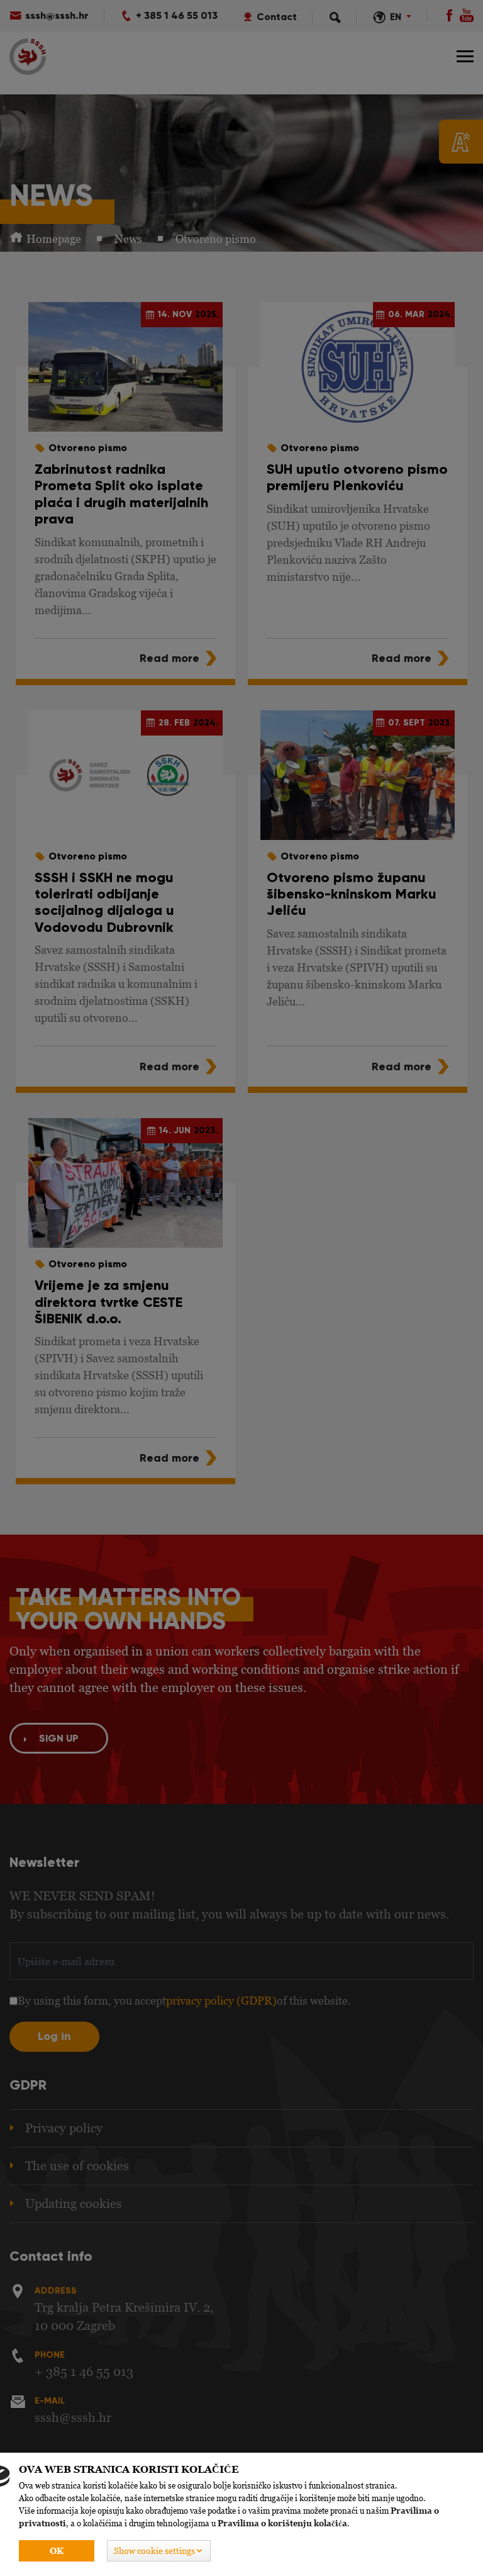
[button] (159, 2551)
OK (57, 2551)
